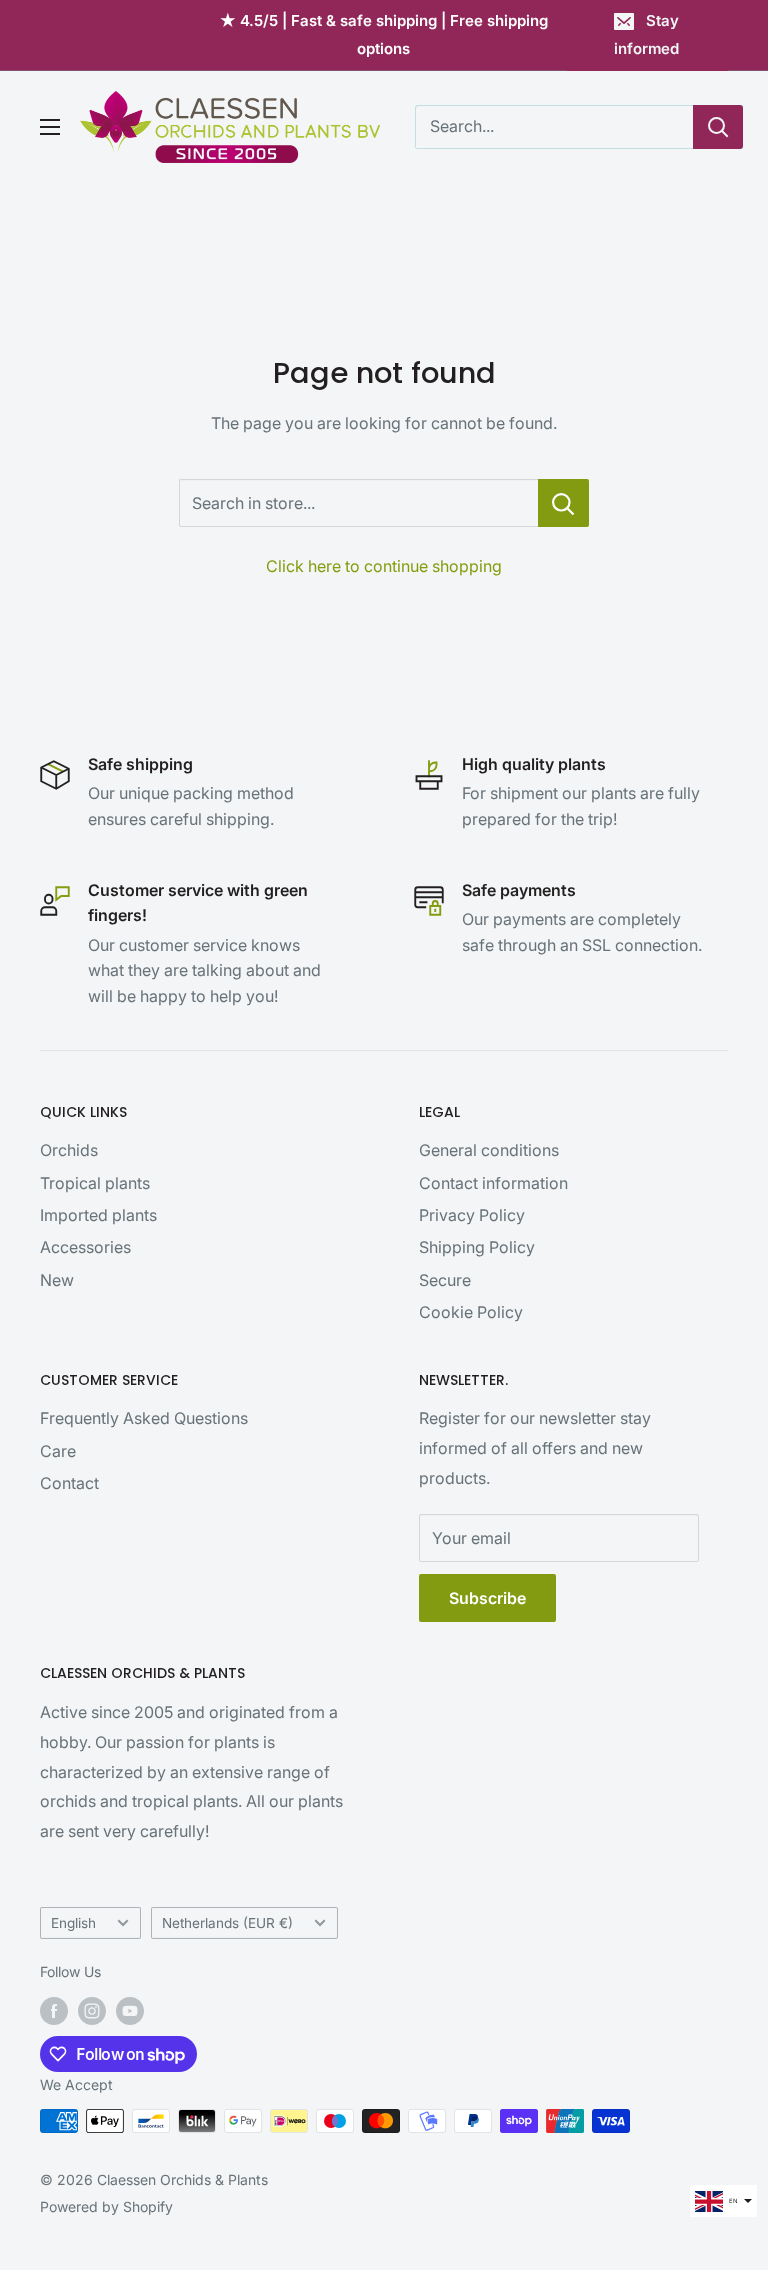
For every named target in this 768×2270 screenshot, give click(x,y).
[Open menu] (50, 127)
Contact (69, 1483)
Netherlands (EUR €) (227, 1923)
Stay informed (646, 34)
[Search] (718, 127)
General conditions (489, 1150)
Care (58, 1451)
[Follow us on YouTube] (130, 2011)
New (57, 1280)
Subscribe (487, 1598)
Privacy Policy (472, 1215)
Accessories (85, 1247)
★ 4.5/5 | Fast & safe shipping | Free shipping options (384, 34)
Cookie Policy (471, 1312)
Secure (445, 1280)
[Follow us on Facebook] (54, 2011)
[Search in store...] (563, 503)
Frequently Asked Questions (144, 1418)
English (73, 1923)
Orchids (69, 1150)
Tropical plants (95, 1183)
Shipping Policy (477, 1247)
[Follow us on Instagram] (92, 2011)
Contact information (493, 1183)
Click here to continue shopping (384, 566)
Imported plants (98, 1215)
